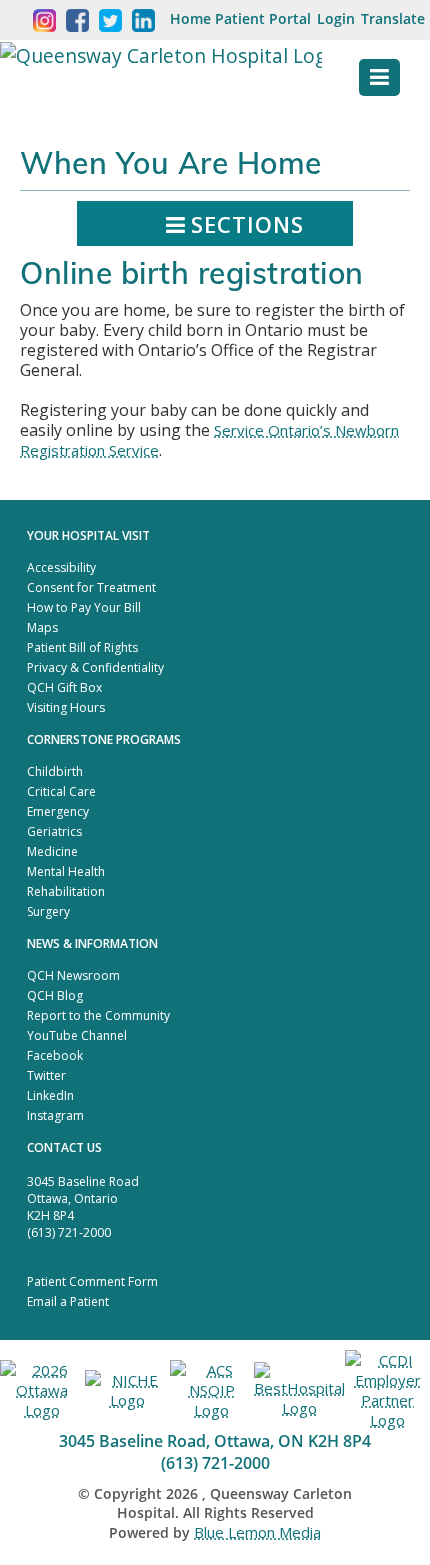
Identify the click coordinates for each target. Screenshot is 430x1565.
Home (190, 18)
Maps (42, 627)
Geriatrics (54, 831)
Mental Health (66, 871)
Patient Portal (263, 18)
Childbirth (55, 771)
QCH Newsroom (73, 975)
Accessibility (61, 567)
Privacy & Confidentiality (95, 667)
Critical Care (61, 791)
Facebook (55, 1055)
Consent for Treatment (91, 587)
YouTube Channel (77, 1035)
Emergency (58, 811)
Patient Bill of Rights (82, 647)
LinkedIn (50, 1095)
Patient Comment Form (92, 1281)
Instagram (55, 1115)
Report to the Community (98, 1015)
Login (336, 18)
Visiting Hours (66, 707)
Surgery (48, 911)
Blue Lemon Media (257, 1532)
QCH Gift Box (64, 687)
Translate (393, 18)
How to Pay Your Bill (84, 607)
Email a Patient (68, 1301)
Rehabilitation (66, 891)
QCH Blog (55, 995)
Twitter (46, 1075)
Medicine (52, 851)
